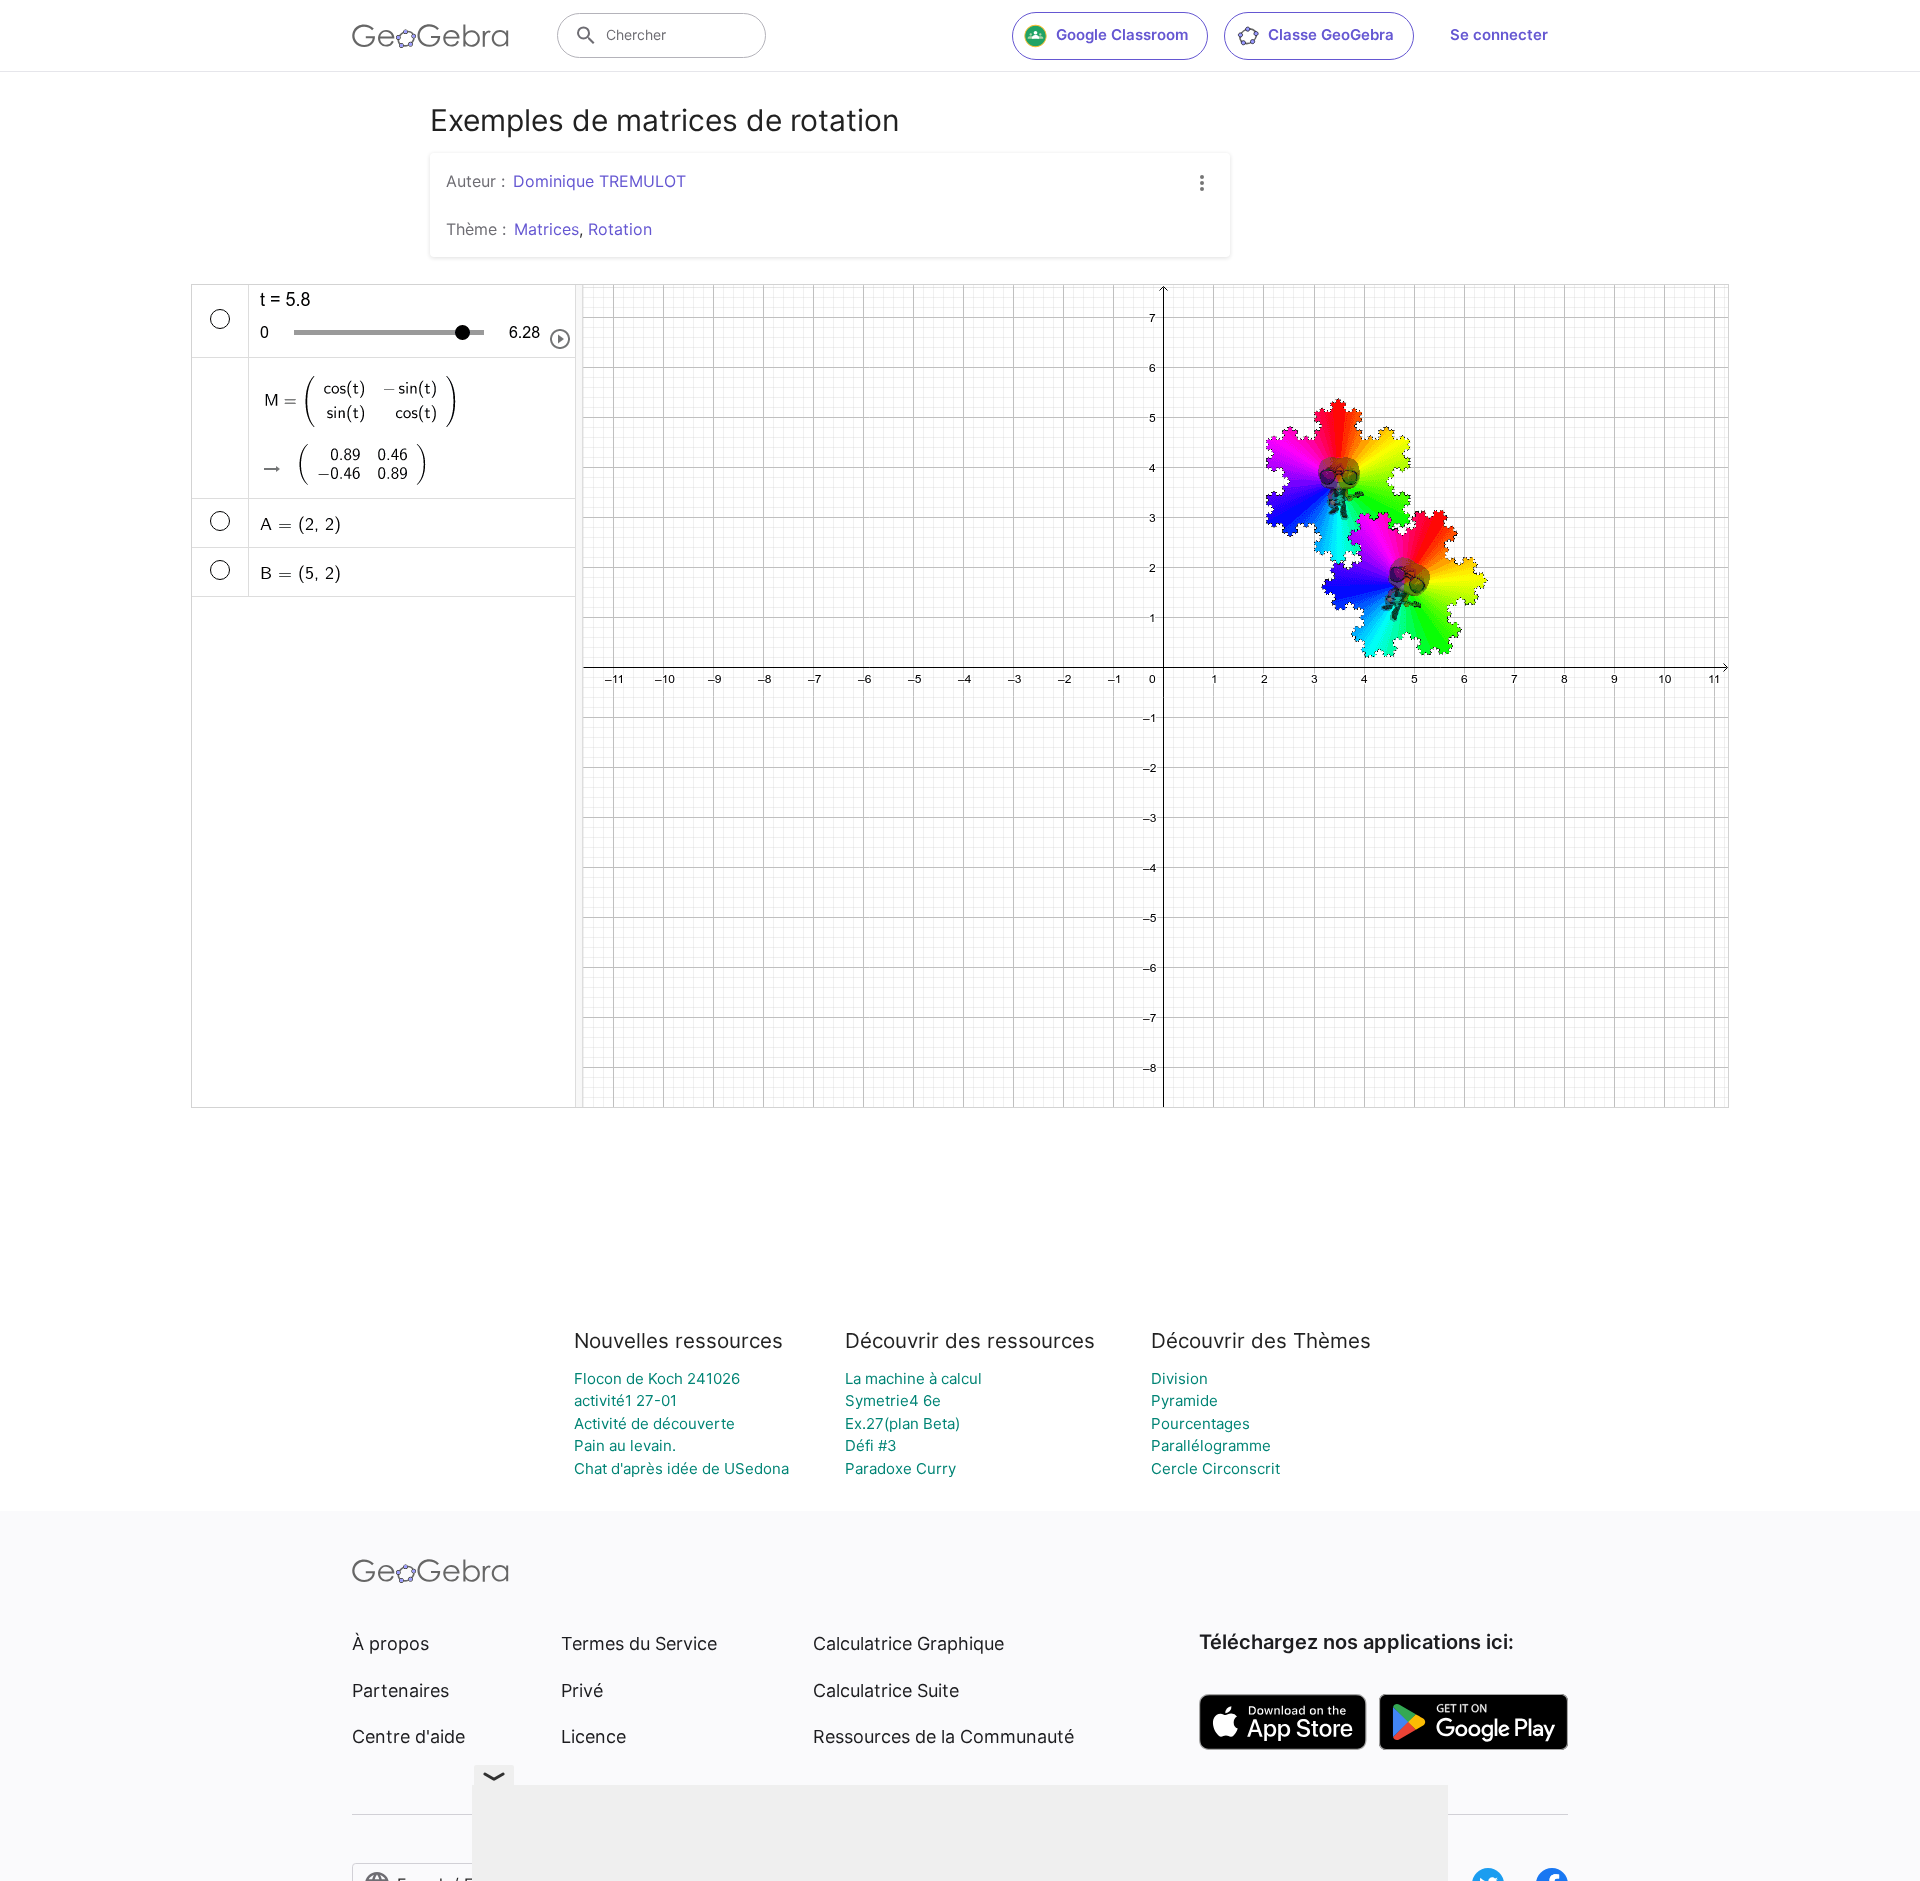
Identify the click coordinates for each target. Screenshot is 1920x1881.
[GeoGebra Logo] (430, 36)
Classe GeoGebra (1331, 34)
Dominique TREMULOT (599, 181)
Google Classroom (1122, 34)
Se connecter (1499, 34)
